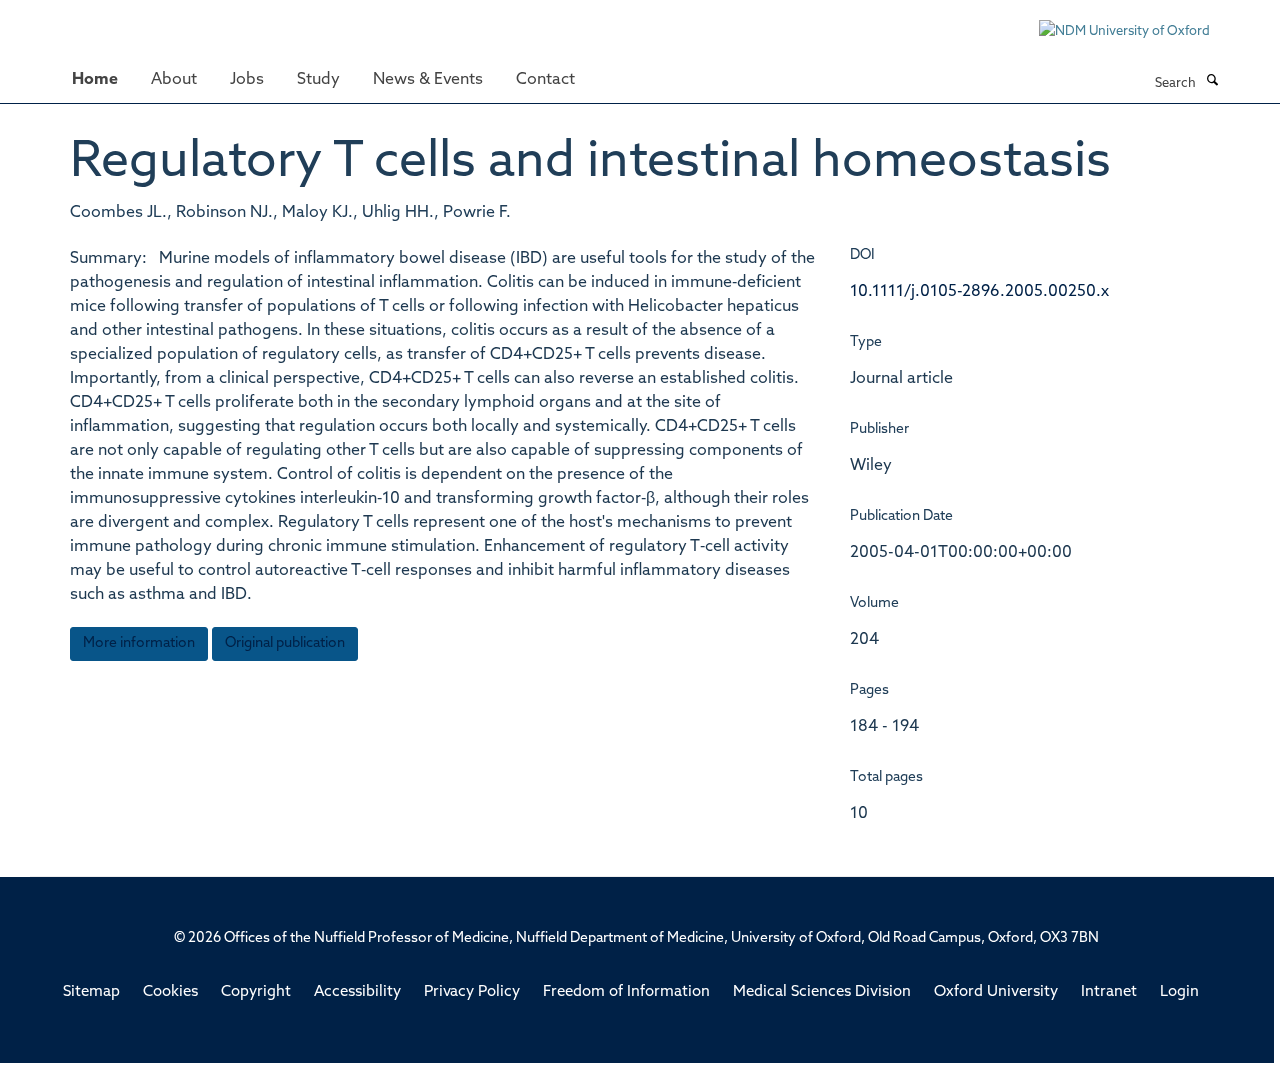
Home (95, 80)
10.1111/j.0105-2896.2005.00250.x (979, 292)
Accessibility (357, 992)
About (174, 80)
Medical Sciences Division (822, 992)
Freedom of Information (626, 992)
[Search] (1212, 82)
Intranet (1109, 992)
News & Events (428, 80)
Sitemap (91, 992)
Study (318, 80)
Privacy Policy (472, 992)
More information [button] (139, 643)
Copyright (256, 992)
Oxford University (996, 992)
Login (1179, 992)
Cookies (170, 992)
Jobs (247, 80)
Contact (545, 80)
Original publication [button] (285, 643)
